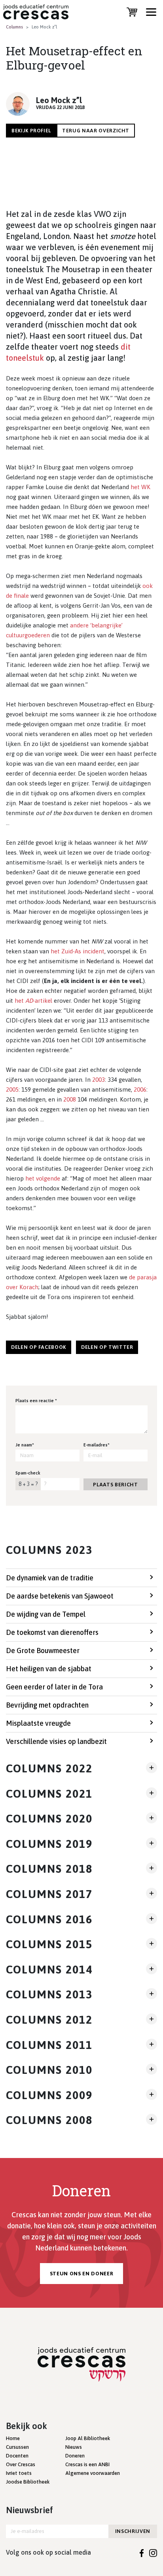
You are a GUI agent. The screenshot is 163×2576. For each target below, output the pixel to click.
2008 (70, 1099)
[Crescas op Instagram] (153, 2552)
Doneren (75, 2456)
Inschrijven (133, 2531)
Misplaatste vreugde (38, 1723)
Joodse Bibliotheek (28, 2482)
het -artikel (33, 1001)
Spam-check (28, 1473)
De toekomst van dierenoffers (52, 1632)
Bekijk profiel (31, 131)
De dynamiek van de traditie (50, 1578)
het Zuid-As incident (78, 951)
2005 (12, 1089)
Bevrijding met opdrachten (47, 1705)
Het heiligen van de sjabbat (49, 1669)
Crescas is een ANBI (87, 2464)
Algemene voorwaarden (93, 2473)
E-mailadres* (97, 1445)
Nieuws (74, 2447)
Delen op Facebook (39, 1347)
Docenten (17, 2456)
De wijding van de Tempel (46, 1614)
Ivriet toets (19, 2473)
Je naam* (25, 1445)
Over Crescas (21, 2464)
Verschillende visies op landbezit (56, 1741)
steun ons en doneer (81, 2274)
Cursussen (17, 2447)
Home (13, 2438)
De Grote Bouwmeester (43, 1650)
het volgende (43, 1178)
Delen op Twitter (107, 1347)
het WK (140, 487)
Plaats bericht (115, 1485)
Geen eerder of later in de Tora (54, 1687)
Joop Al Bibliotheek (88, 2438)
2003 (99, 1080)
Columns (14, 27)
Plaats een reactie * (36, 1401)
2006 (140, 1089)
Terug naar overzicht (96, 131)
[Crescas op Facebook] (142, 2552)
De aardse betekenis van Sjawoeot (60, 1596)
